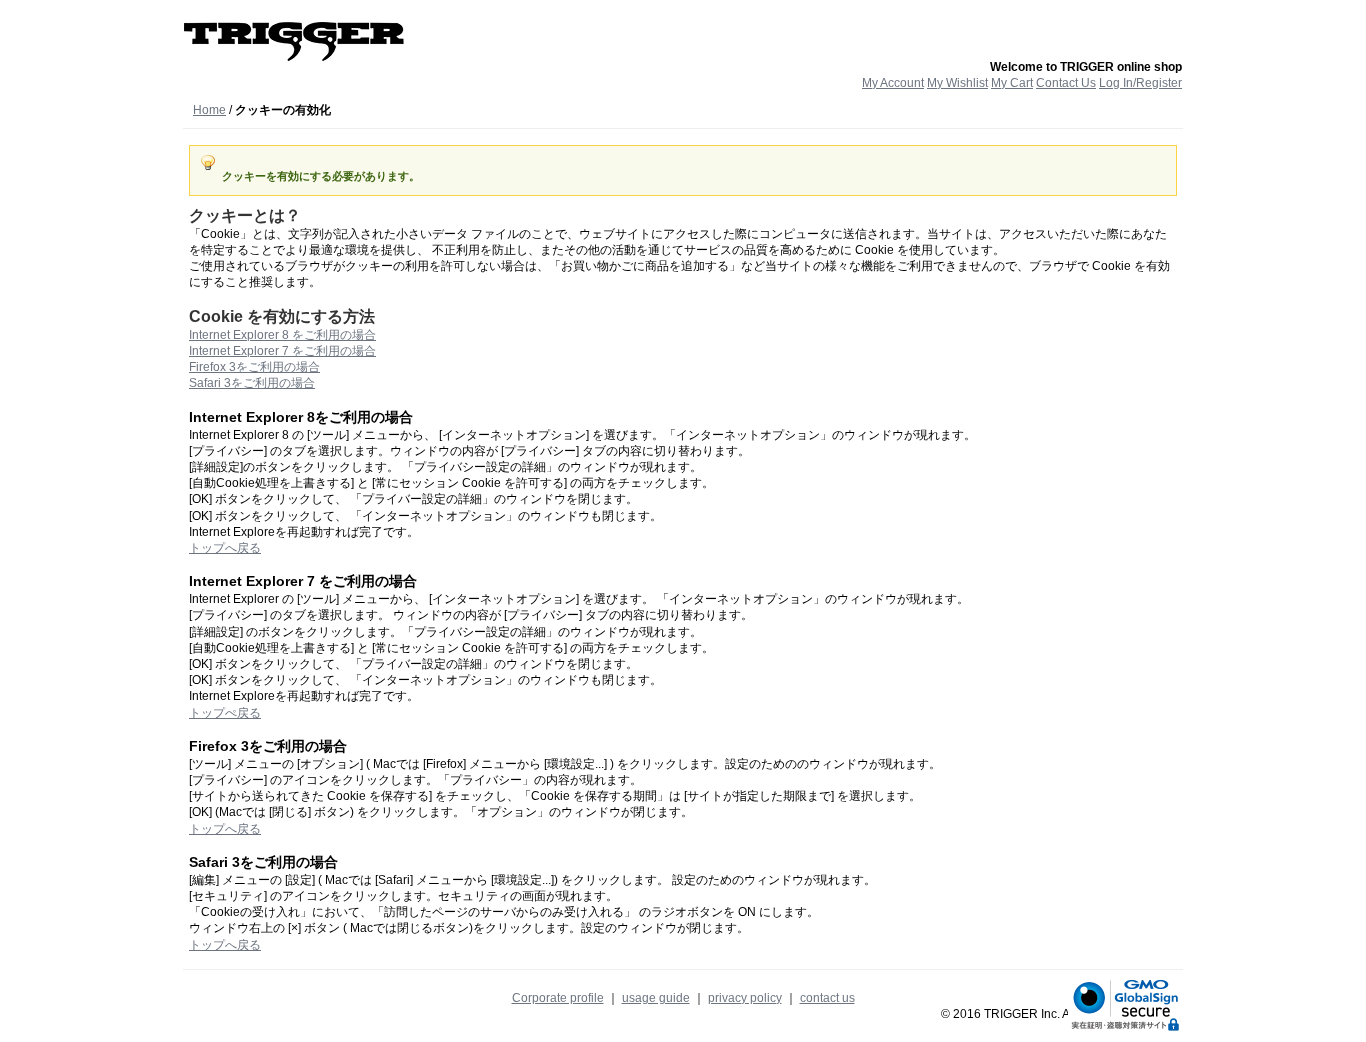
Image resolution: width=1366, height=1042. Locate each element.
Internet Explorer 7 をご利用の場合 (282, 351)
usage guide (656, 998)
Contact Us (1066, 83)
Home (209, 110)
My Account (893, 83)
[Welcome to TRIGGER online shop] (294, 41)
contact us (827, 998)
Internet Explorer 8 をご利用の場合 (282, 335)
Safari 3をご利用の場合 (252, 383)
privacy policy (745, 998)
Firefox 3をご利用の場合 (254, 367)
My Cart (1012, 83)
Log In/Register (1140, 83)
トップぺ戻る (225, 713)
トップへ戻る (225, 548)
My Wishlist (957, 83)
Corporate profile (558, 998)
